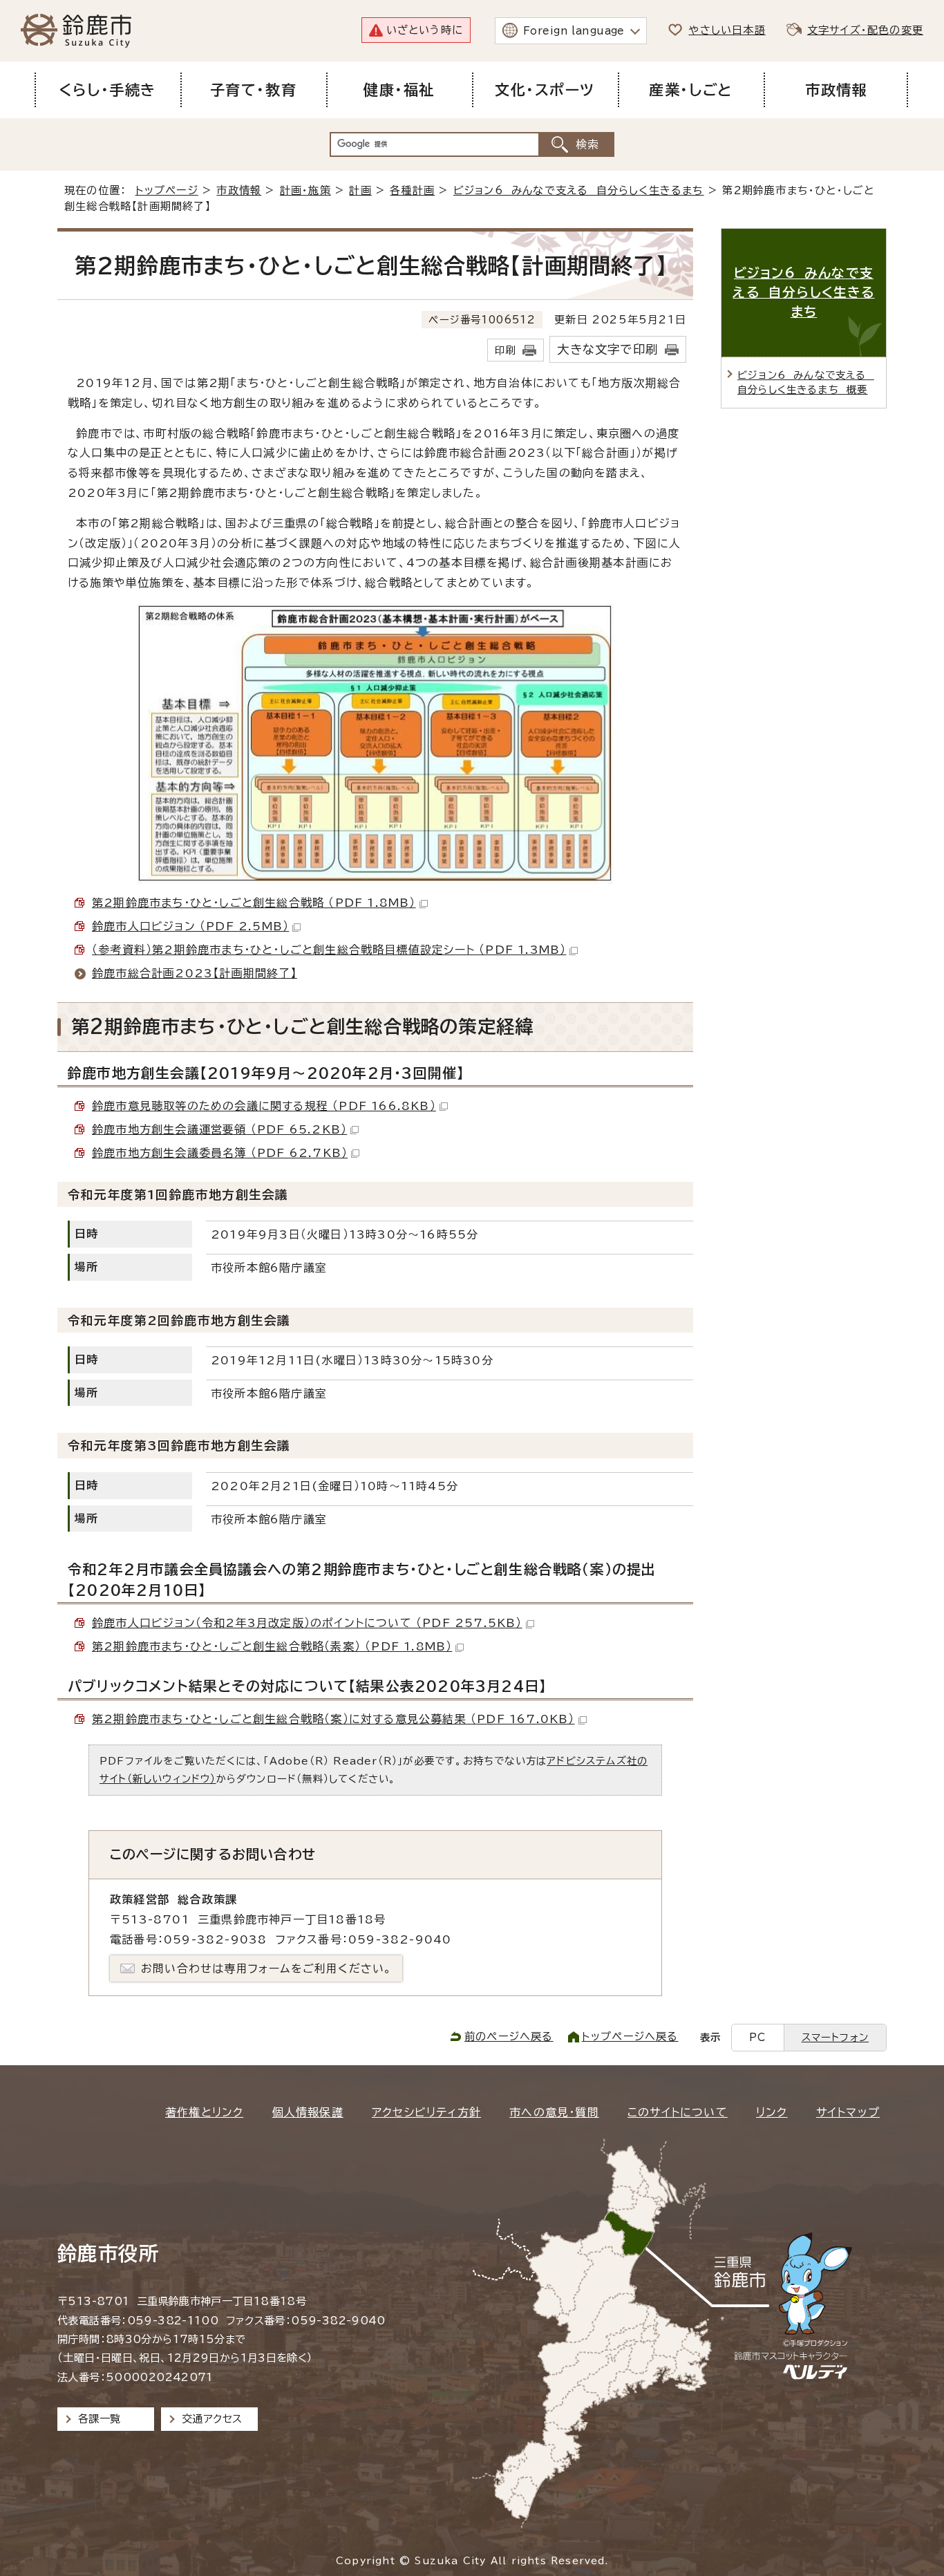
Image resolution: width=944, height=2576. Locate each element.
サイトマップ (848, 2112)
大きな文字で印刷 (607, 349)
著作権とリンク (204, 2112)
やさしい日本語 (727, 30)
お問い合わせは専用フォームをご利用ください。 (266, 1968)
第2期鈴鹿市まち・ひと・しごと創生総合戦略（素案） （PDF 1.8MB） (272, 1646)
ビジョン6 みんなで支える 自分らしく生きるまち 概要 (806, 383)
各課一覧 (100, 2419)
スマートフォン (835, 2037)
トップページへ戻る (630, 2037)
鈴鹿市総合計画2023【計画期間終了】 (195, 973)
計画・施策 (305, 190)
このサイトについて (678, 2112)
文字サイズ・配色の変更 (865, 30)
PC (757, 2037)
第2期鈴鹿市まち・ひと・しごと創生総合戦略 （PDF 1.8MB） (254, 903)
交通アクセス (212, 2419)
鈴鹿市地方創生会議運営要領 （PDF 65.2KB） (219, 1129)
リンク (772, 2112)
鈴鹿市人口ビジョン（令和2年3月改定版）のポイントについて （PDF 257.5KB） (307, 1623)
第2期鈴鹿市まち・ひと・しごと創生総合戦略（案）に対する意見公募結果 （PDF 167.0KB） (333, 1719)
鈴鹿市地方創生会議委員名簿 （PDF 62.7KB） (220, 1153)
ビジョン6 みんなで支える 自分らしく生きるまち (579, 190)
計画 (360, 190)
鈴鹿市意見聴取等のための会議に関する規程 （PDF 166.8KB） (264, 1106)
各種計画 (412, 190)
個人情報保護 (308, 2112)
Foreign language (574, 31)
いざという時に (425, 30)
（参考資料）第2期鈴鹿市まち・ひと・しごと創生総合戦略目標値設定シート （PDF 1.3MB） (329, 950)
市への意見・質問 (554, 2112)
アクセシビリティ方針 (426, 2112)
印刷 (505, 350)
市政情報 (239, 190)
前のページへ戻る (509, 2037)
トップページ (167, 190)
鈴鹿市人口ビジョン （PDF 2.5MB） (190, 926)
